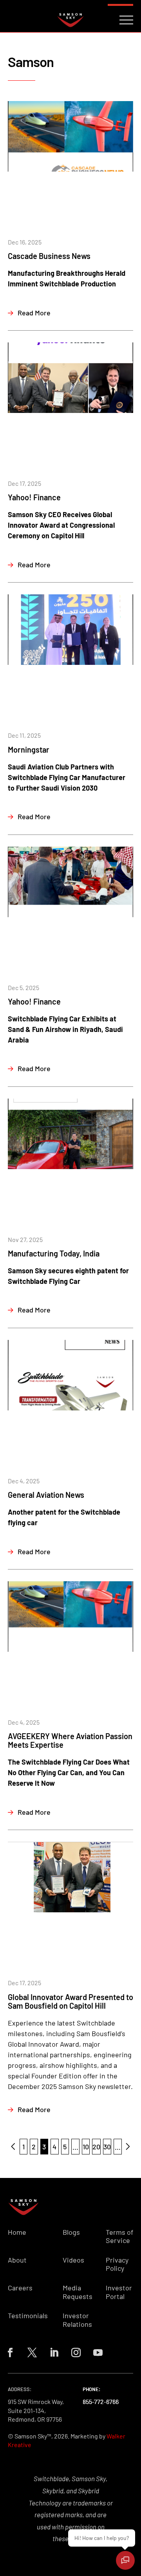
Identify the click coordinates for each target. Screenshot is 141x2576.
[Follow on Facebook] (10, 2353)
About (17, 2260)
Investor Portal (119, 2292)
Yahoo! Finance (34, 497)
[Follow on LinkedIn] (54, 2353)
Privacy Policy (117, 2264)
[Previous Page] (13, 2147)
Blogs (71, 2232)
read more (34, 313)
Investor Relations (77, 2320)
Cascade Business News (49, 256)
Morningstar (29, 749)
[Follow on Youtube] (98, 2353)
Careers (20, 2288)
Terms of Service (119, 2237)
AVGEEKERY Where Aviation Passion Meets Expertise (70, 1740)
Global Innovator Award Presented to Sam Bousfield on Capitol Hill (70, 2001)
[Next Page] (128, 2147)
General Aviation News (46, 1495)
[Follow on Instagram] (76, 2353)
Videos (73, 2260)
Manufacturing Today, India (54, 1253)
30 (107, 2147)
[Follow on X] (32, 2353)
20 (96, 2147)
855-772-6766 (101, 2401)
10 (86, 2147)
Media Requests (78, 2292)
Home (17, 2232)
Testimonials (28, 2316)
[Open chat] (125, 2560)
